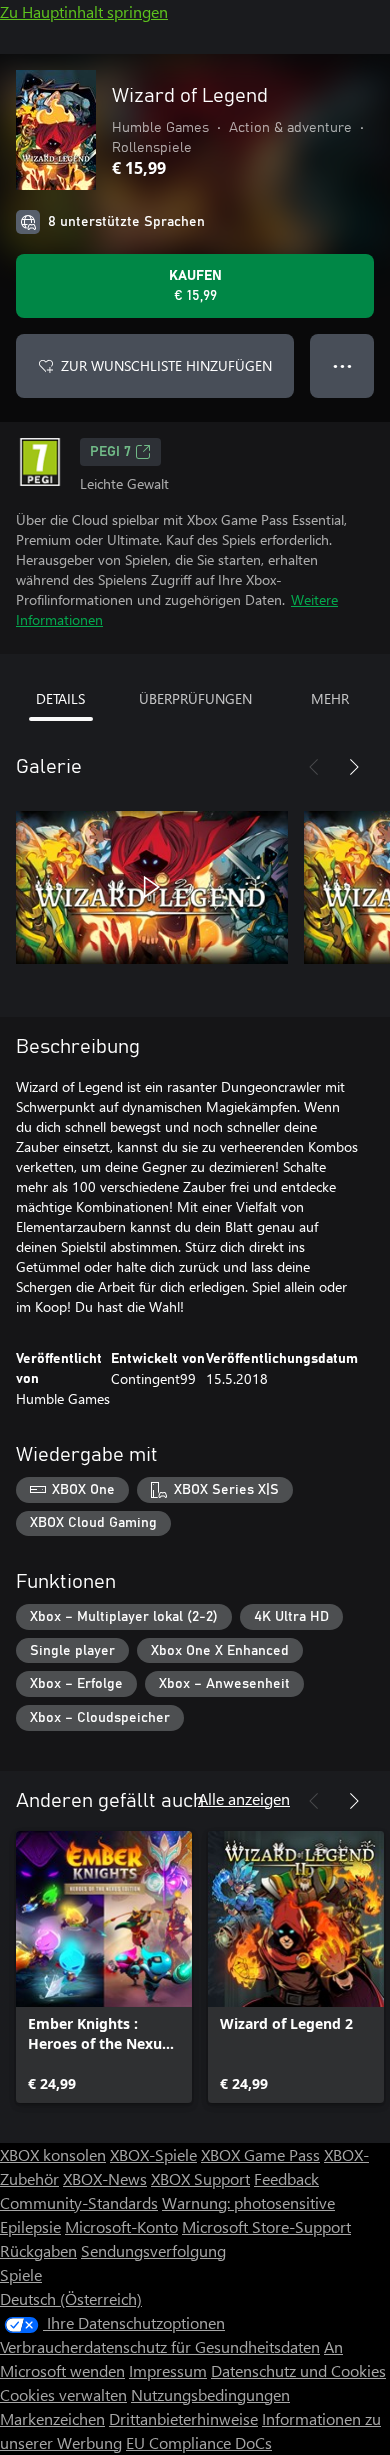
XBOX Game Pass (260, 2154)
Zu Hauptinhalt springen (84, 11)
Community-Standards (79, 2202)
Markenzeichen (52, 2418)
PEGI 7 (110, 452)
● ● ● (342, 365)
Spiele (21, 2274)
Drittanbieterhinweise (183, 2418)
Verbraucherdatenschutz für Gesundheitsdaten (160, 2346)
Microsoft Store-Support (266, 2226)
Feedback (286, 2178)
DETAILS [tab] (60, 698)
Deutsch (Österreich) (71, 2298)
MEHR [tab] (330, 698)
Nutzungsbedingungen (210, 2394)
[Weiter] (354, 767)
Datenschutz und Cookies (298, 2370)
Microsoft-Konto (121, 2226)
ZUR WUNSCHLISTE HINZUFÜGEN (166, 365)
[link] (104, 1967)
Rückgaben (38, 2250)
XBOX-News (105, 2178)
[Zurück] (314, 767)
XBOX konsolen (53, 2154)
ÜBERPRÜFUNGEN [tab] (195, 698)
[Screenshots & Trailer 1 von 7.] (152, 887)
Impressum (168, 2370)
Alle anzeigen (244, 1798)
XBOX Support (200, 2178)
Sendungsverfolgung (153, 2250)
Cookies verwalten (63, 2394)
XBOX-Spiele (153, 2154)
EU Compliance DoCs (199, 2442)
